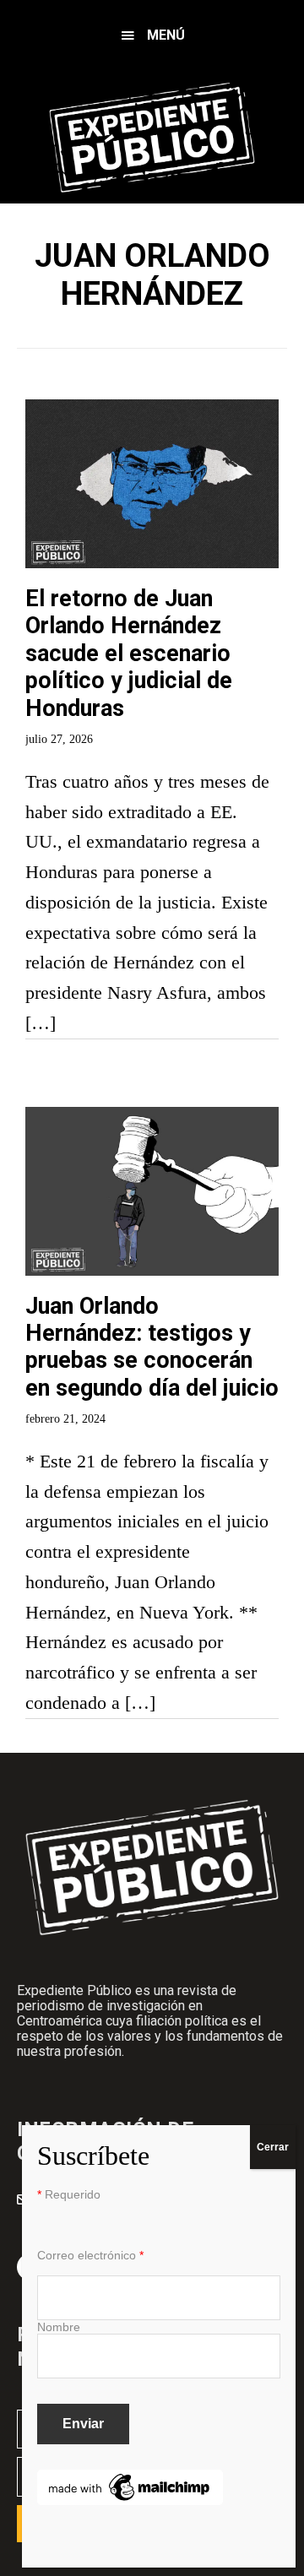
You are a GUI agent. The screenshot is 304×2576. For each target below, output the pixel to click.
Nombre (59, 2327)
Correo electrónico (90, 2255)
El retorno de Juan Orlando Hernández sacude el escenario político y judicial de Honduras (129, 653)
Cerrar (273, 2147)
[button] (152, 36)
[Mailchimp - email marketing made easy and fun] (130, 2480)
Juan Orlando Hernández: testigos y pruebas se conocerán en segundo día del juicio (152, 1347)
